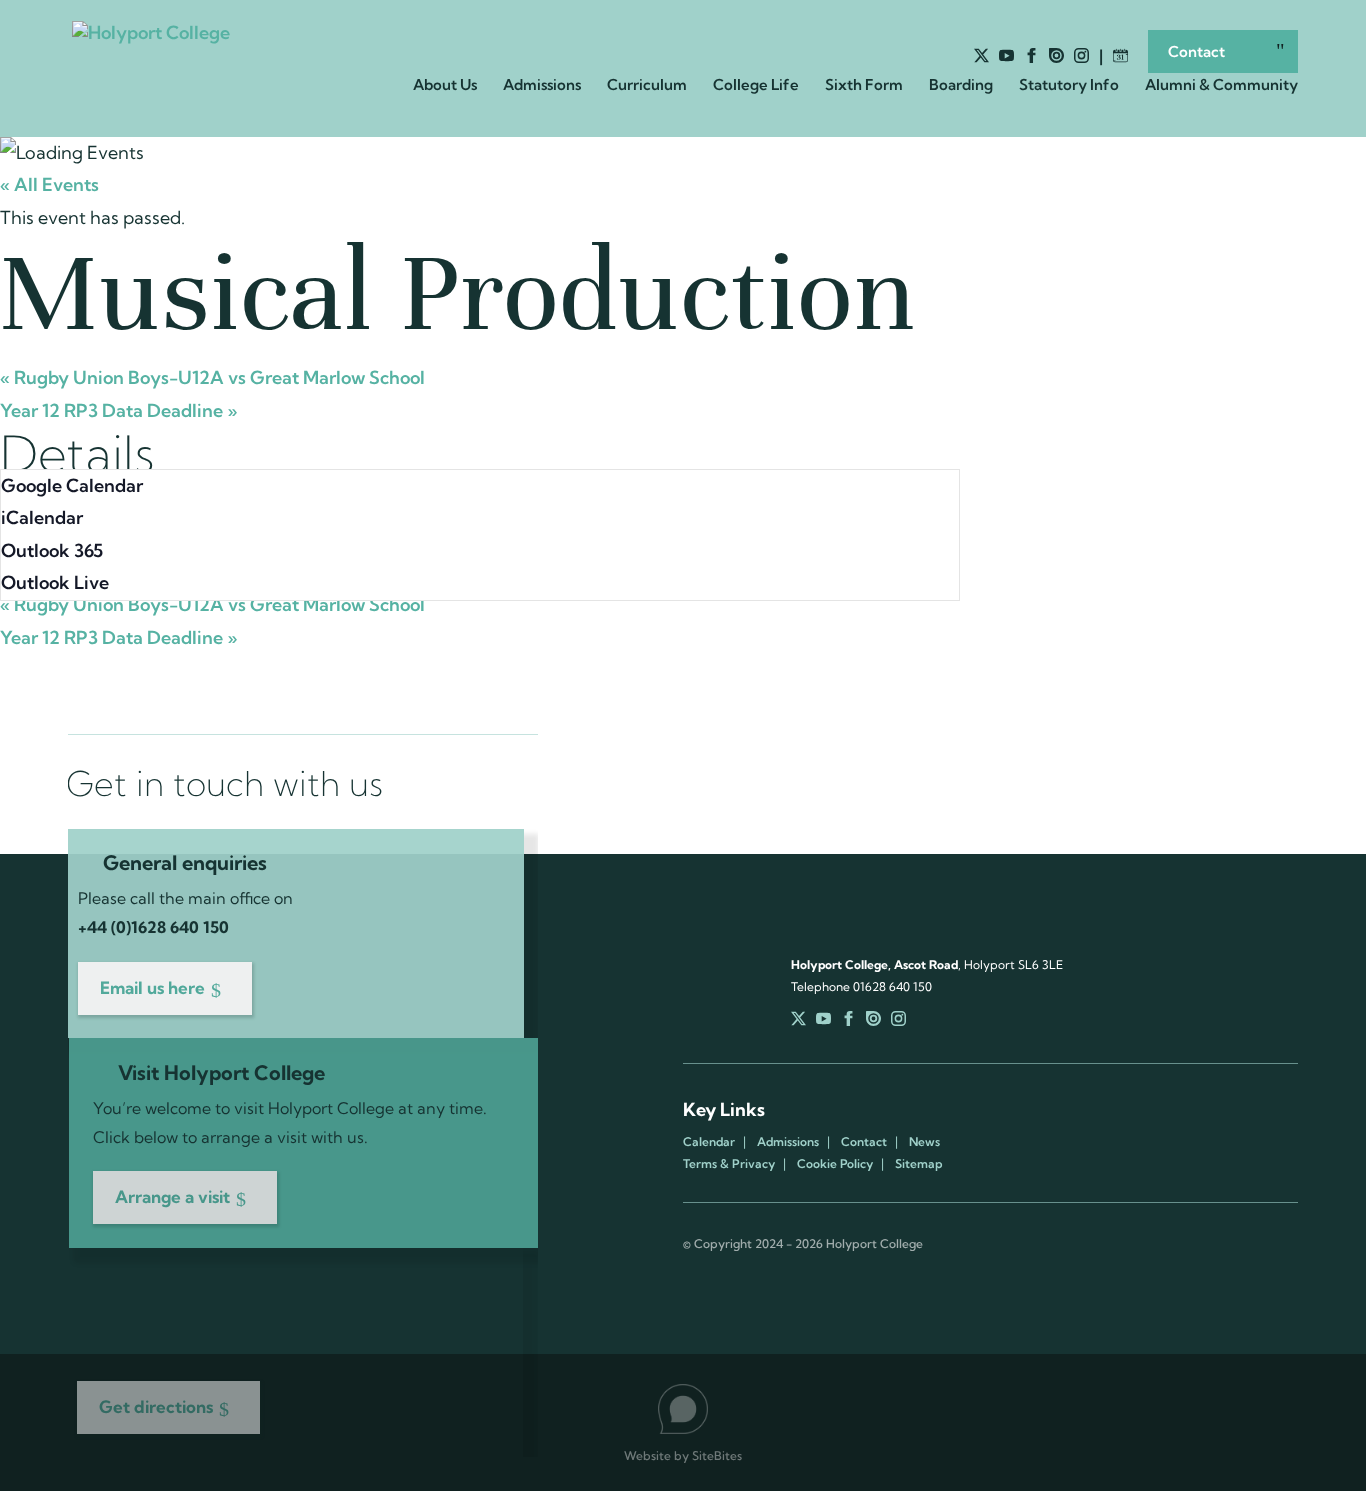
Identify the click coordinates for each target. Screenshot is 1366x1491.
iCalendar (42, 517)
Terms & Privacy (729, 1164)
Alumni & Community (1221, 86)
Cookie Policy (835, 1164)
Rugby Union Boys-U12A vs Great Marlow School (212, 377)
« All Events (49, 184)
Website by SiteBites (683, 1455)
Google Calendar (72, 485)
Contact (1196, 51)
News (924, 1142)
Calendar (709, 1142)
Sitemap (918, 1164)
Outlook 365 (52, 550)
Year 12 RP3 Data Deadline (118, 410)
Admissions (788, 1142)
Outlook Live (55, 582)
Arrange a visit (172, 1196)
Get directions (156, 1406)
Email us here (152, 987)
